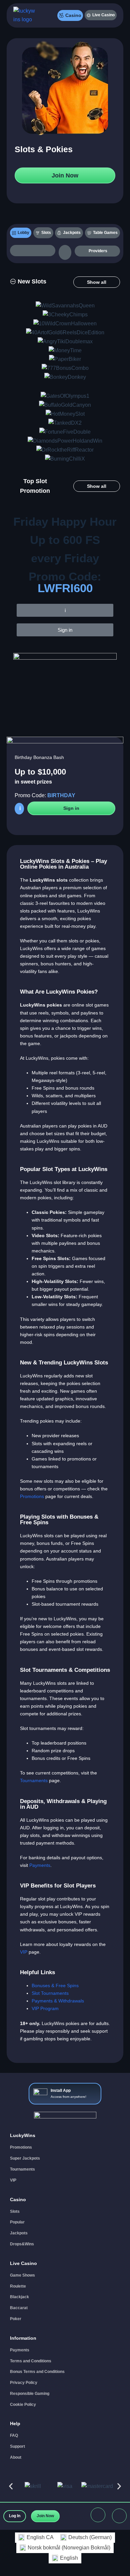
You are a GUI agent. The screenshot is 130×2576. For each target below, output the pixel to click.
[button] (28, 282)
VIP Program (45, 2008)
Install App (61, 2091)
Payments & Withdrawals (58, 2001)
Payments (40, 1865)
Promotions (32, 1496)
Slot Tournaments (50, 1993)
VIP (24, 1952)
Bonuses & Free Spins (55, 1986)
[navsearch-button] (33, 251)
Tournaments (34, 1780)
